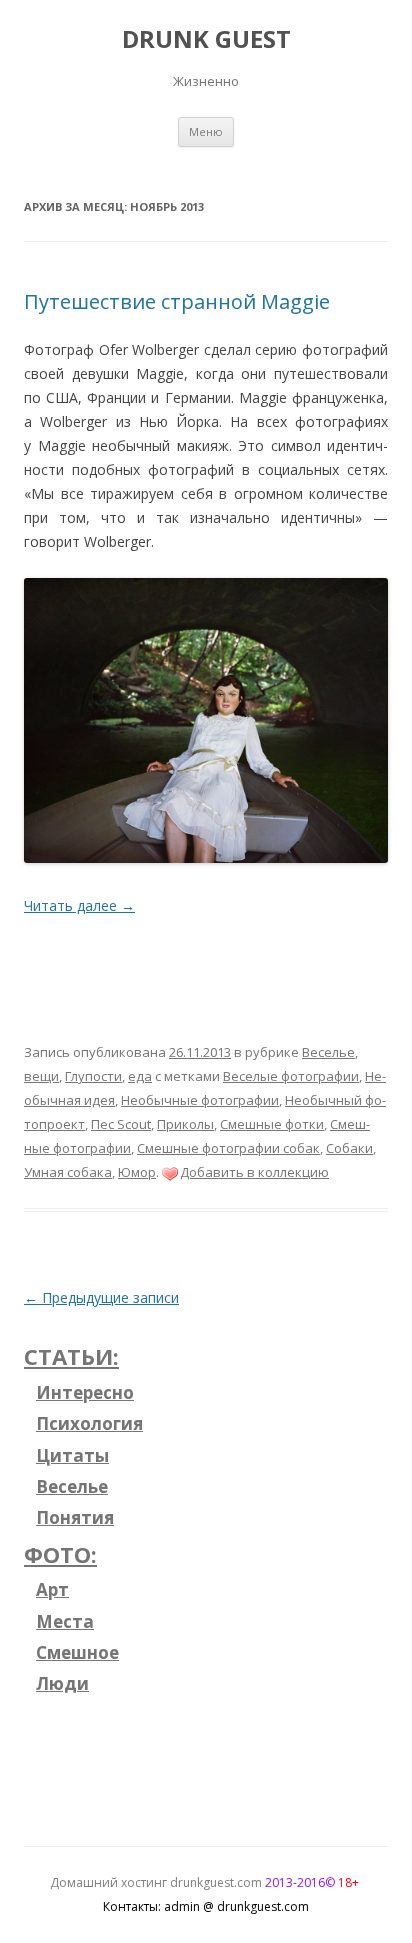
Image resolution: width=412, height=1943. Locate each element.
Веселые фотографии (291, 1076)
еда (140, 1076)
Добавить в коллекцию (254, 1172)
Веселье (328, 1052)
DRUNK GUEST (206, 39)
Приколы (185, 1124)
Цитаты (72, 1455)
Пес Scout (121, 1124)
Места (65, 1621)
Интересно (85, 1392)
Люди (62, 1683)
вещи (41, 1076)
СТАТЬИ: (71, 1356)
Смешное (77, 1652)
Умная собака (68, 1172)
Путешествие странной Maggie (177, 301)
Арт (52, 1589)
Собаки (349, 1148)
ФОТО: (60, 1554)
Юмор (137, 1172)
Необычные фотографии (200, 1100)
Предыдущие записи (101, 1297)
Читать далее (79, 905)
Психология (89, 1423)
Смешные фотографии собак (228, 1148)
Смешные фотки (272, 1124)
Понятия (75, 1517)
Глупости (93, 1076)
